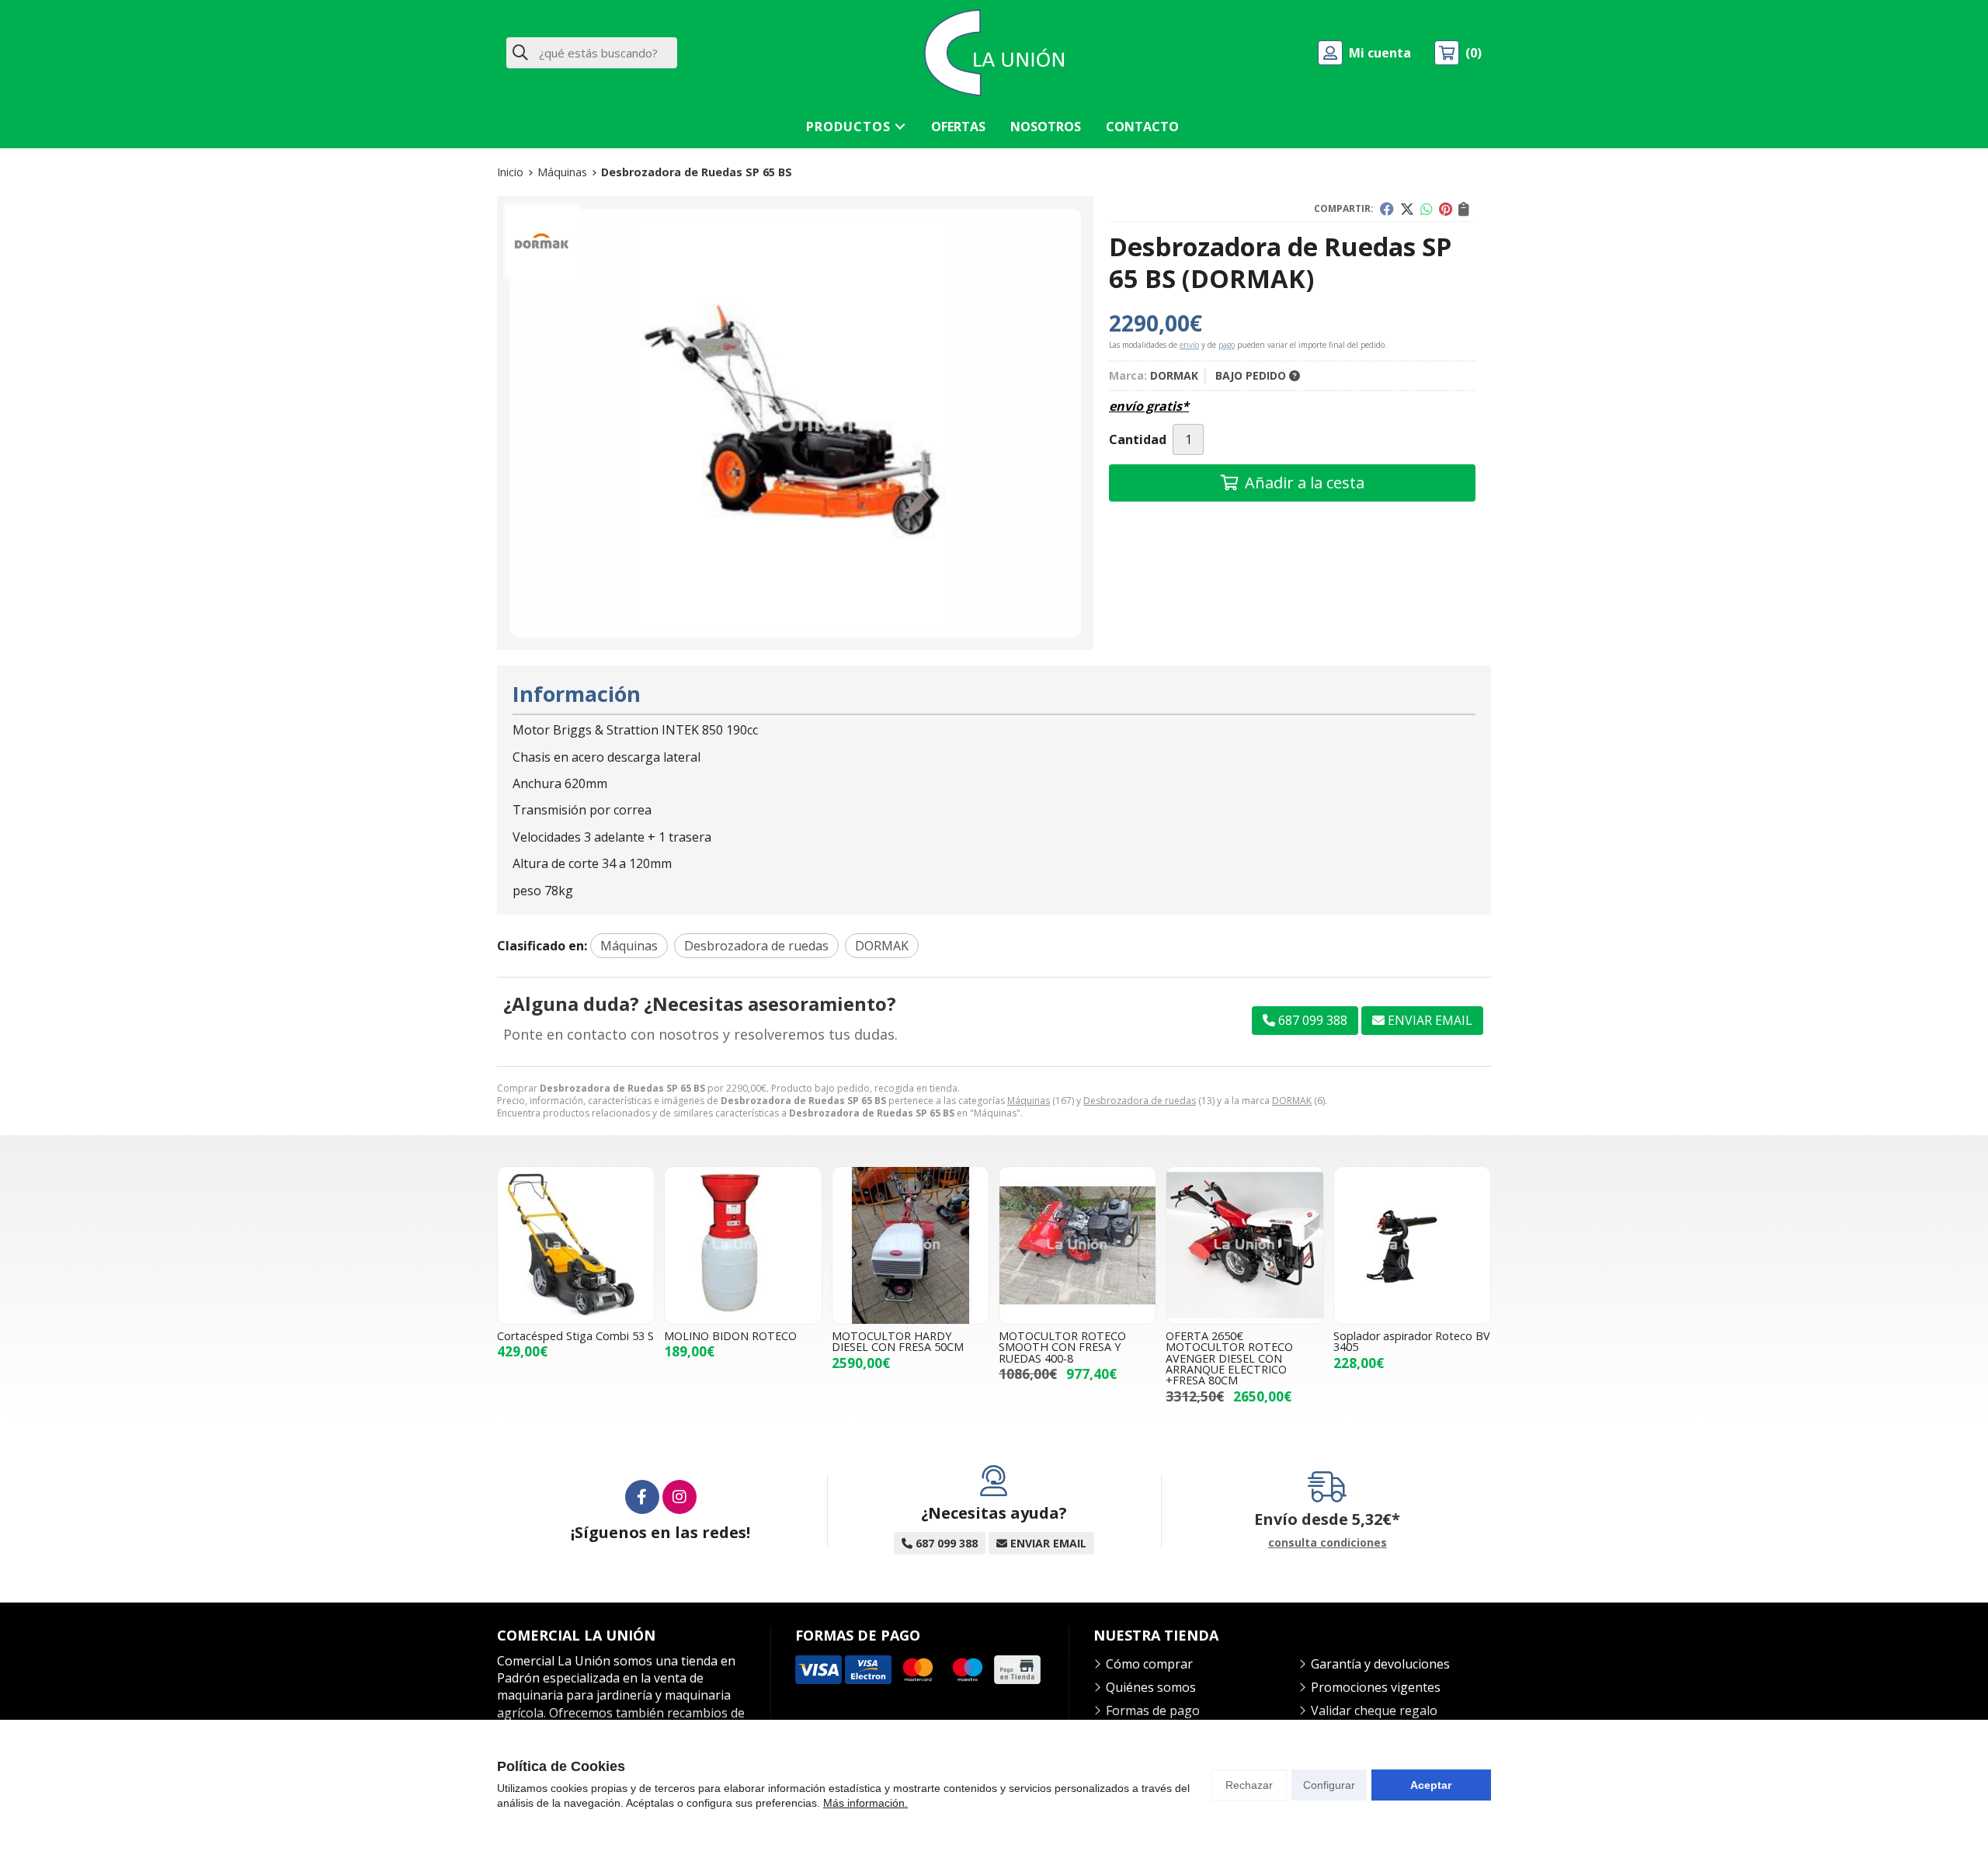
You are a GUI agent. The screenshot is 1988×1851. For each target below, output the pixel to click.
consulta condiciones (1328, 1543)
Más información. (865, 1803)
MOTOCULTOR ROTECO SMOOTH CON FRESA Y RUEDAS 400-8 (1062, 1347)
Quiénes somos (1151, 1687)
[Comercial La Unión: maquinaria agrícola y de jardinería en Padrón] (994, 53)
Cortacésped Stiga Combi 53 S (575, 1336)
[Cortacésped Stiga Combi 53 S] (576, 1245)
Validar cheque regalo (1374, 1710)
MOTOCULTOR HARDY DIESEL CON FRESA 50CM (898, 1341)
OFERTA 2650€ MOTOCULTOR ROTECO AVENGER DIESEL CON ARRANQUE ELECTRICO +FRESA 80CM (1229, 1358)
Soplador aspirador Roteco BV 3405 (1412, 1341)
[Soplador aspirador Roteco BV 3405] (1412, 1245)
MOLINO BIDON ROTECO (730, 1336)
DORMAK (1292, 1101)
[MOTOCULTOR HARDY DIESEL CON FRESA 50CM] (911, 1245)
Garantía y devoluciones (1380, 1664)
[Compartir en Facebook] (1387, 209)
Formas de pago (1153, 1710)
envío (1189, 345)
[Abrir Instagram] (679, 1497)
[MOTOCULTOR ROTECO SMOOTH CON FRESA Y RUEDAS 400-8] (1077, 1245)
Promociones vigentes (1376, 1687)
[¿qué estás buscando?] (592, 53)
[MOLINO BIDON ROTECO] (743, 1245)
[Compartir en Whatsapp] (1427, 209)
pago (1227, 345)
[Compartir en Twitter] (1407, 209)
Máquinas (1029, 1101)
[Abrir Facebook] (642, 1497)
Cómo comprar (1149, 1664)
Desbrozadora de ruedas (1140, 1101)
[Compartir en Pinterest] (1446, 209)
